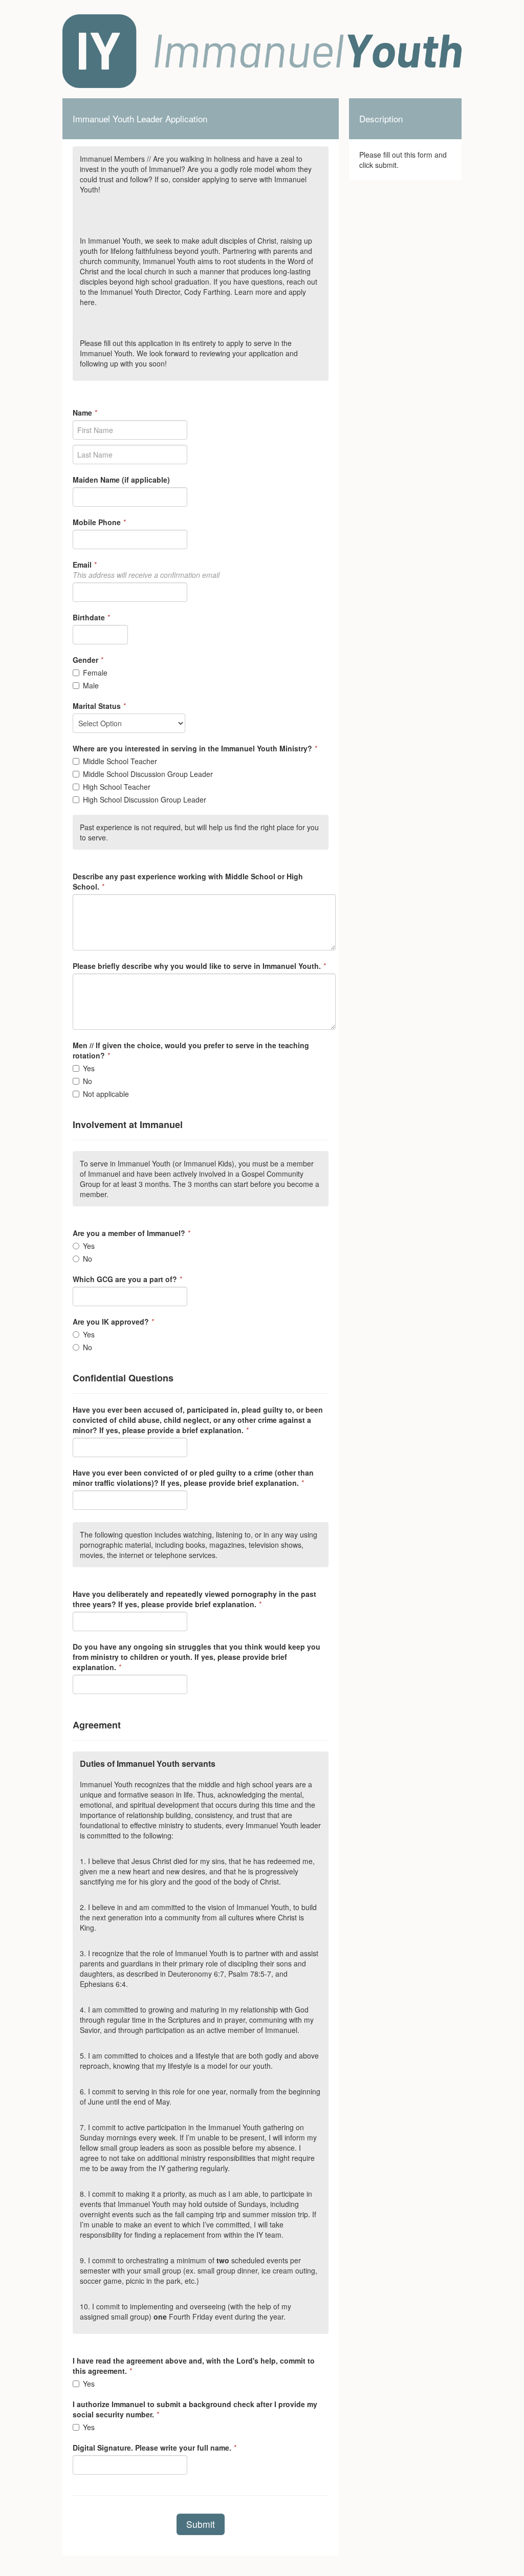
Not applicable (106, 1094)
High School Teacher (117, 787)
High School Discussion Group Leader (145, 799)
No (88, 1081)
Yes (89, 1068)
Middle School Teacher (120, 761)
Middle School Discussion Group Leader (148, 774)
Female (95, 673)
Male (91, 685)
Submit (201, 2524)
